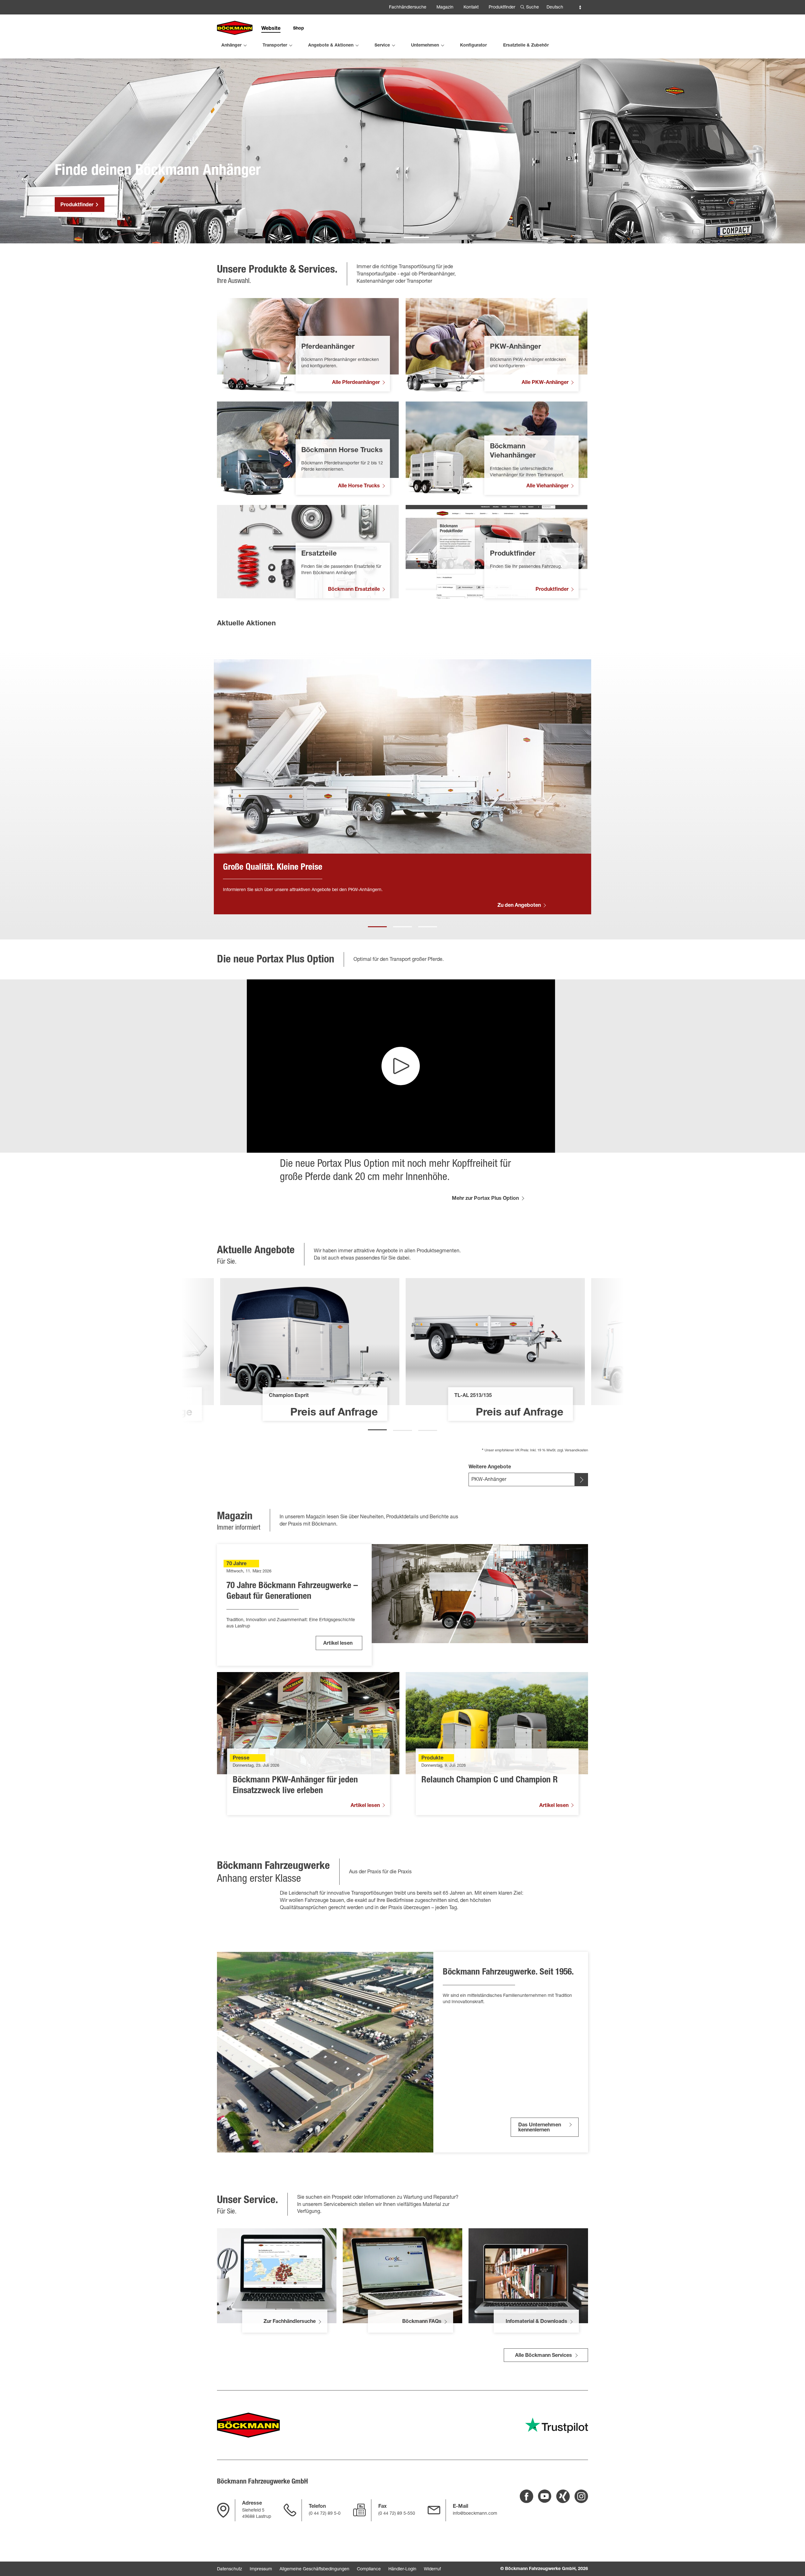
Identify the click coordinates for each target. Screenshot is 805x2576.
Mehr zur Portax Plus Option (485, 1199)
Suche (533, 8)
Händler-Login (402, 2569)
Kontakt (471, 8)
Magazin (445, 8)
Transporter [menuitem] (275, 46)
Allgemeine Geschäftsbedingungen (314, 2569)
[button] (389, 237)
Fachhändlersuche (408, 8)
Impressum (261, 2569)
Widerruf (432, 2569)
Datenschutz (230, 2569)
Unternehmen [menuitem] (425, 46)
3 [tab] (428, 924)
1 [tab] (377, 924)
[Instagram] (581, 2496)
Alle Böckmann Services (544, 2356)
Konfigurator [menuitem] (473, 46)
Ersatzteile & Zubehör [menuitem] (526, 46)
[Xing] (563, 2496)
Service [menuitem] (382, 46)
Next (758, 787)
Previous (47, 787)
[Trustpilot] (557, 2425)
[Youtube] (545, 2496)
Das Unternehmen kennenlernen (540, 2128)
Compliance (369, 2569)
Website (271, 29)
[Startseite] (235, 28)
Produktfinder (502, 8)
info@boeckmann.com (475, 2514)
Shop (299, 29)
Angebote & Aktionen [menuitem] (331, 46)
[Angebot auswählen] (581, 1480)
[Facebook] (527, 2496)
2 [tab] (402, 924)
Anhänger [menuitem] (231, 46)
